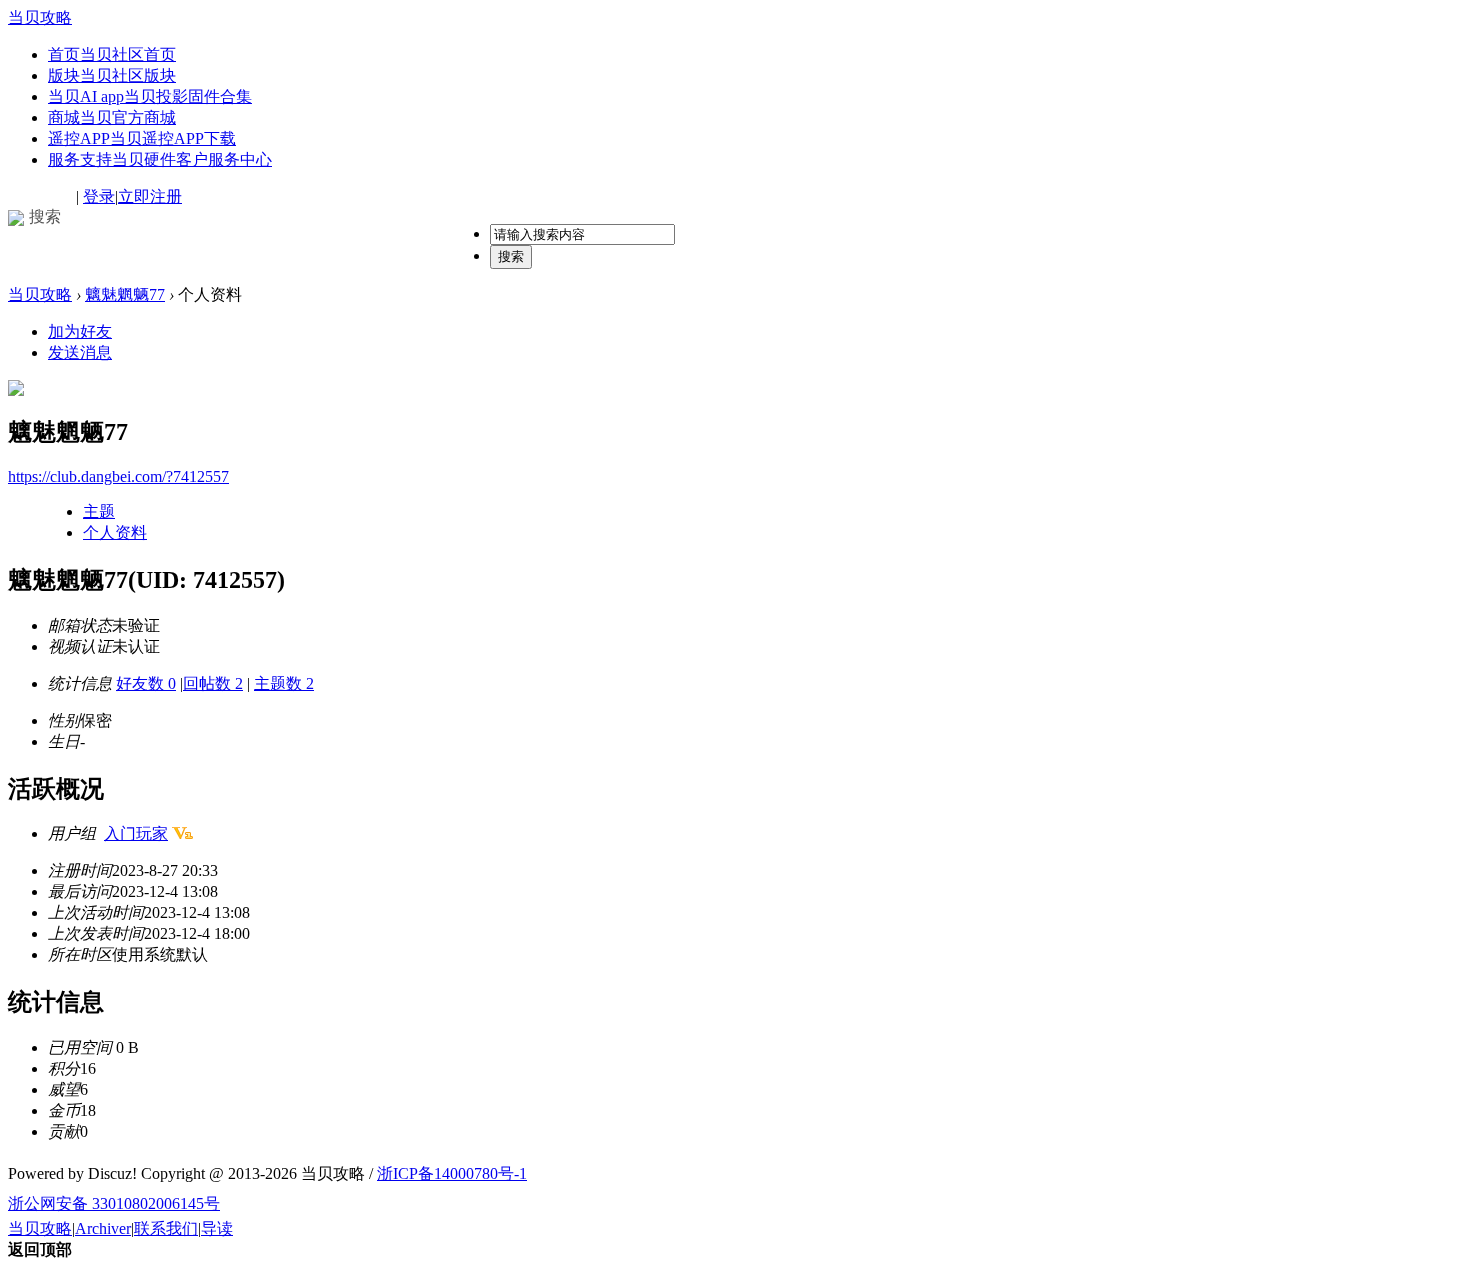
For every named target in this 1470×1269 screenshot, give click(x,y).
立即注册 (150, 196)
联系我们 (166, 1228)
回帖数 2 (213, 683)
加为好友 (80, 331)
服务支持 (160, 159)
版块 (112, 75)
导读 (217, 1228)
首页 (112, 54)
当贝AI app (150, 96)
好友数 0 (146, 683)
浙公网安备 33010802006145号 (114, 1203)
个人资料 (115, 532)
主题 (99, 511)
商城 (112, 117)
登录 (99, 196)
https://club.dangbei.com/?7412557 (118, 476)
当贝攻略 (40, 17)
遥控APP (142, 138)
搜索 (511, 256)
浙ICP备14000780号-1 (452, 1173)
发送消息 (80, 352)
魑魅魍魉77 (125, 294)
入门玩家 (136, 833)
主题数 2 (284, 683)
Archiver (103, 1228)
